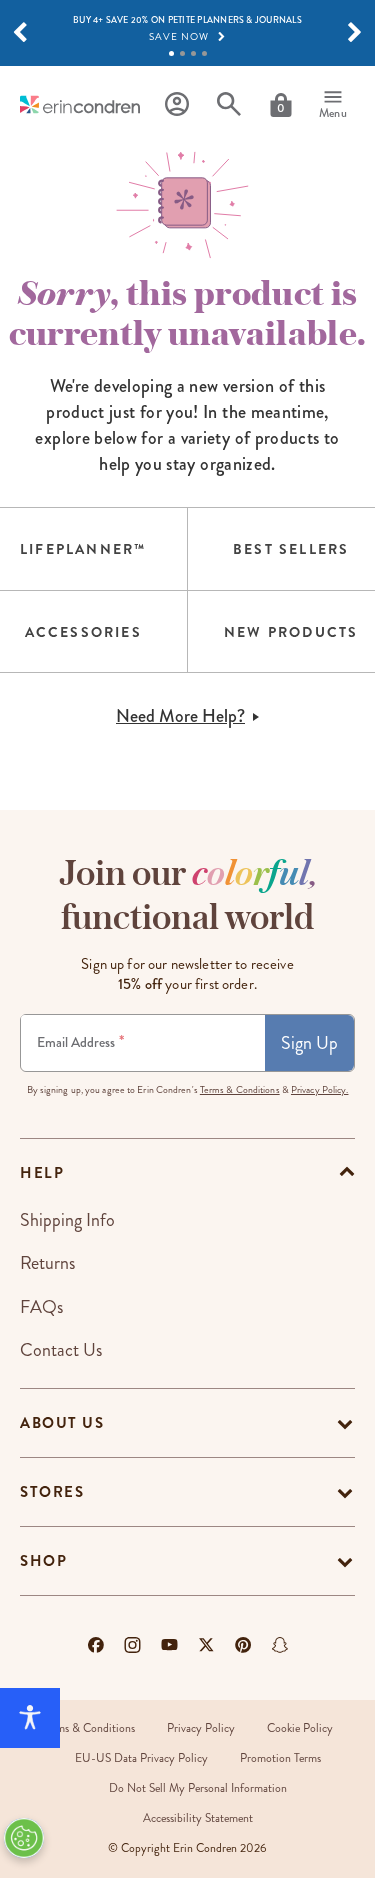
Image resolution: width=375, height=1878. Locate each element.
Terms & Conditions (240, 1090)
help (42, 1173)
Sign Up (309, 1043)
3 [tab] (193, 53)
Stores (52, 1492)
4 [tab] (204, 53)
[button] (20, 33)
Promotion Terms (280, 1758)
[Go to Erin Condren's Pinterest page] (243, 1645)
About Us (62, 1423)
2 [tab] (182, 53)
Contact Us (61, 1350)
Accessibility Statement (198, 1818)
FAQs (41, 1307)
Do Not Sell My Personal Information (198, 1788)
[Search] (229, 104)
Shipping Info (67, 1220)
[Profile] (177, 104)
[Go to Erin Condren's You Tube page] (169, 1645)
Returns (47, 1263)
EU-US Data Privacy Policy (141, 1758)
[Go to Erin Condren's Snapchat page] (280, 1645)
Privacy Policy (201, 1728)
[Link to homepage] (80, 104)
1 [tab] (171, 53)
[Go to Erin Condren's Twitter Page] (206, 1645)
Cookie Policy (300, 1728)
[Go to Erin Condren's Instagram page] (132, 1645)
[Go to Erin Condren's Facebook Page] (96, 1645)
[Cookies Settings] (24, 1838)
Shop (43, 1561)
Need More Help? (180, 716)
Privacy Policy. (320, 1090)
